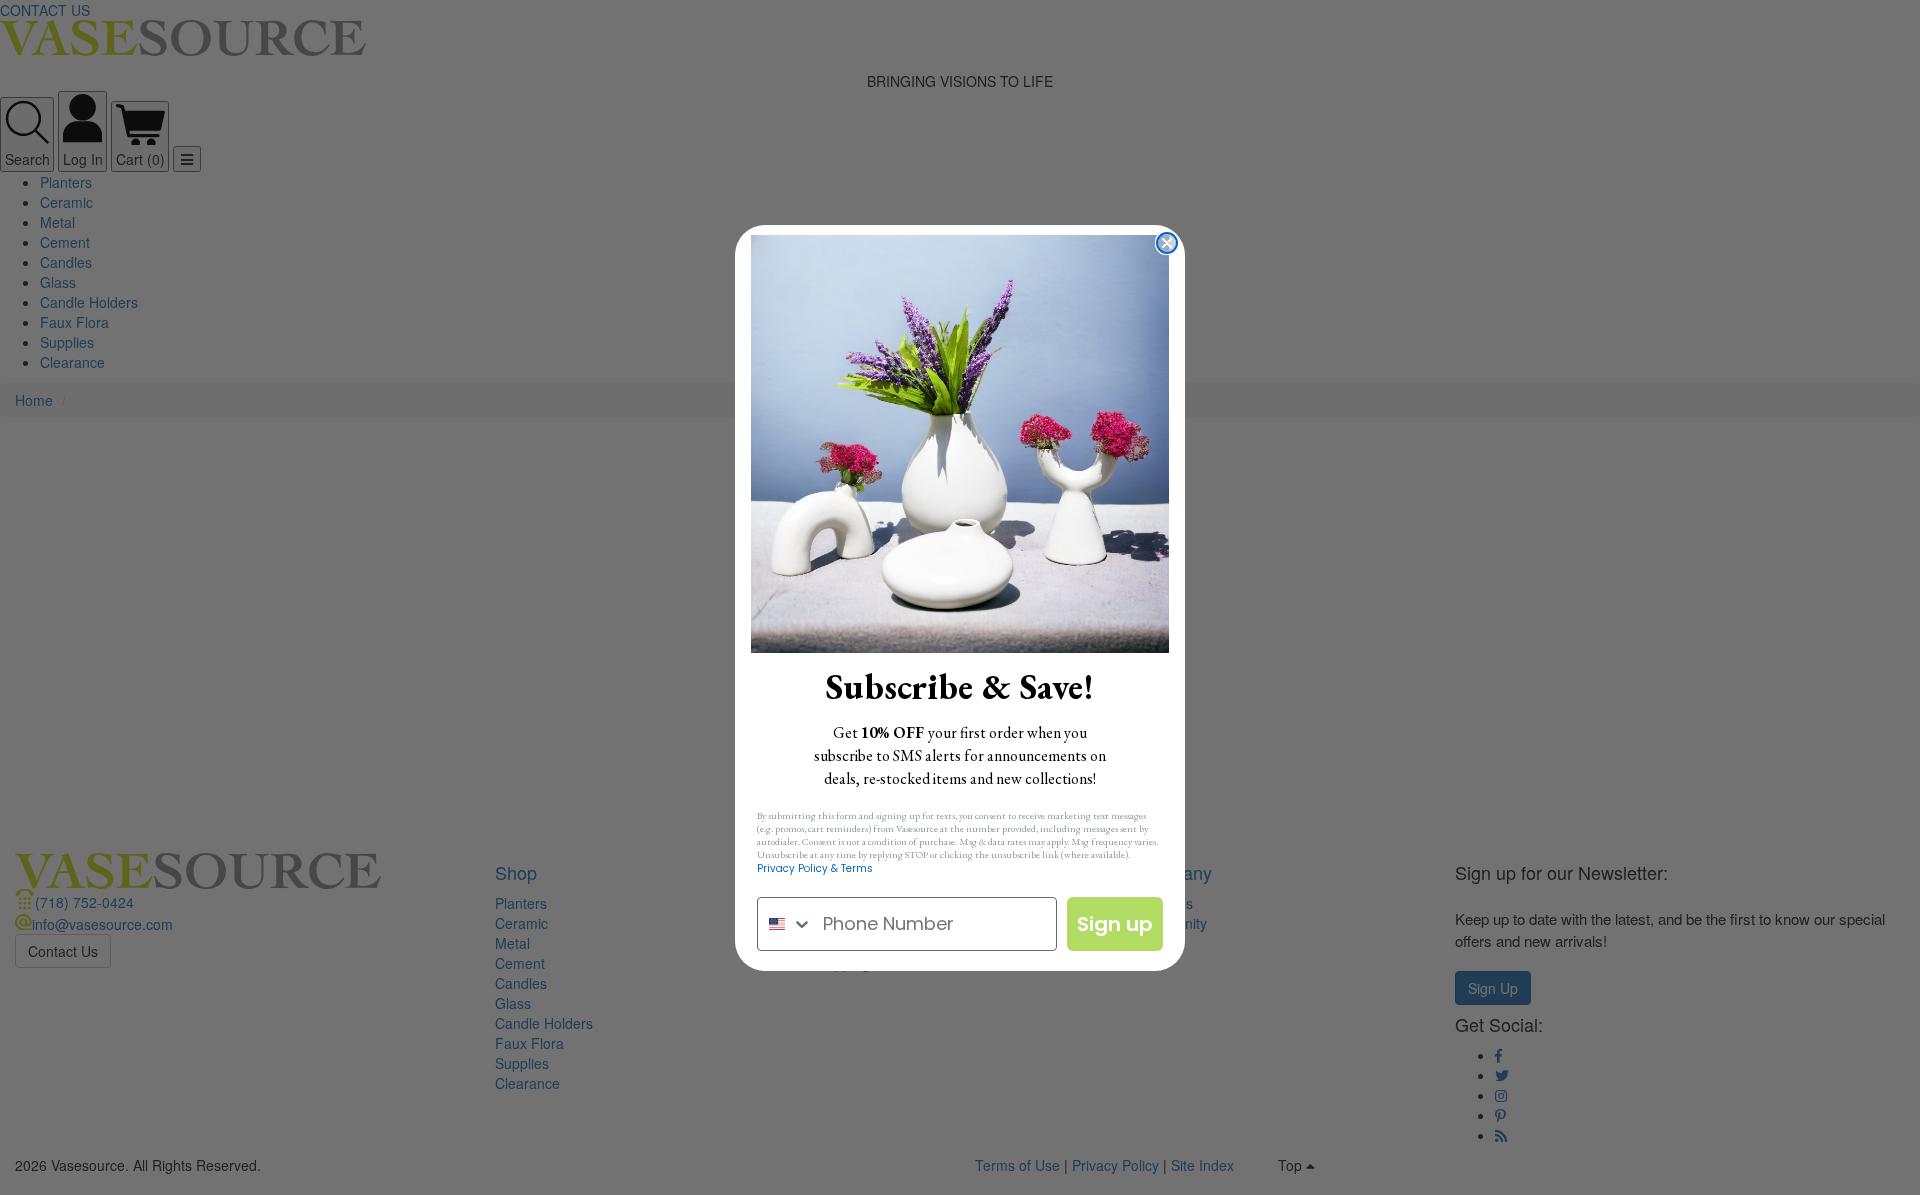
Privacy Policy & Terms (815, 868)
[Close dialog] (1167, 243)
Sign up (1115, 924)
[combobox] (785, 924)
